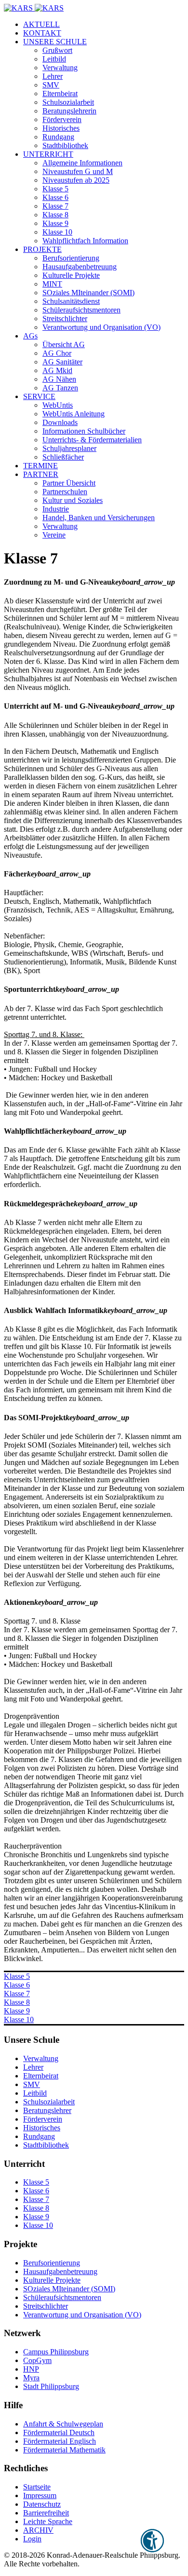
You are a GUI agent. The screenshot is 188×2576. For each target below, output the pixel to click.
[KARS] (34, 8)
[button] (55, 42)
